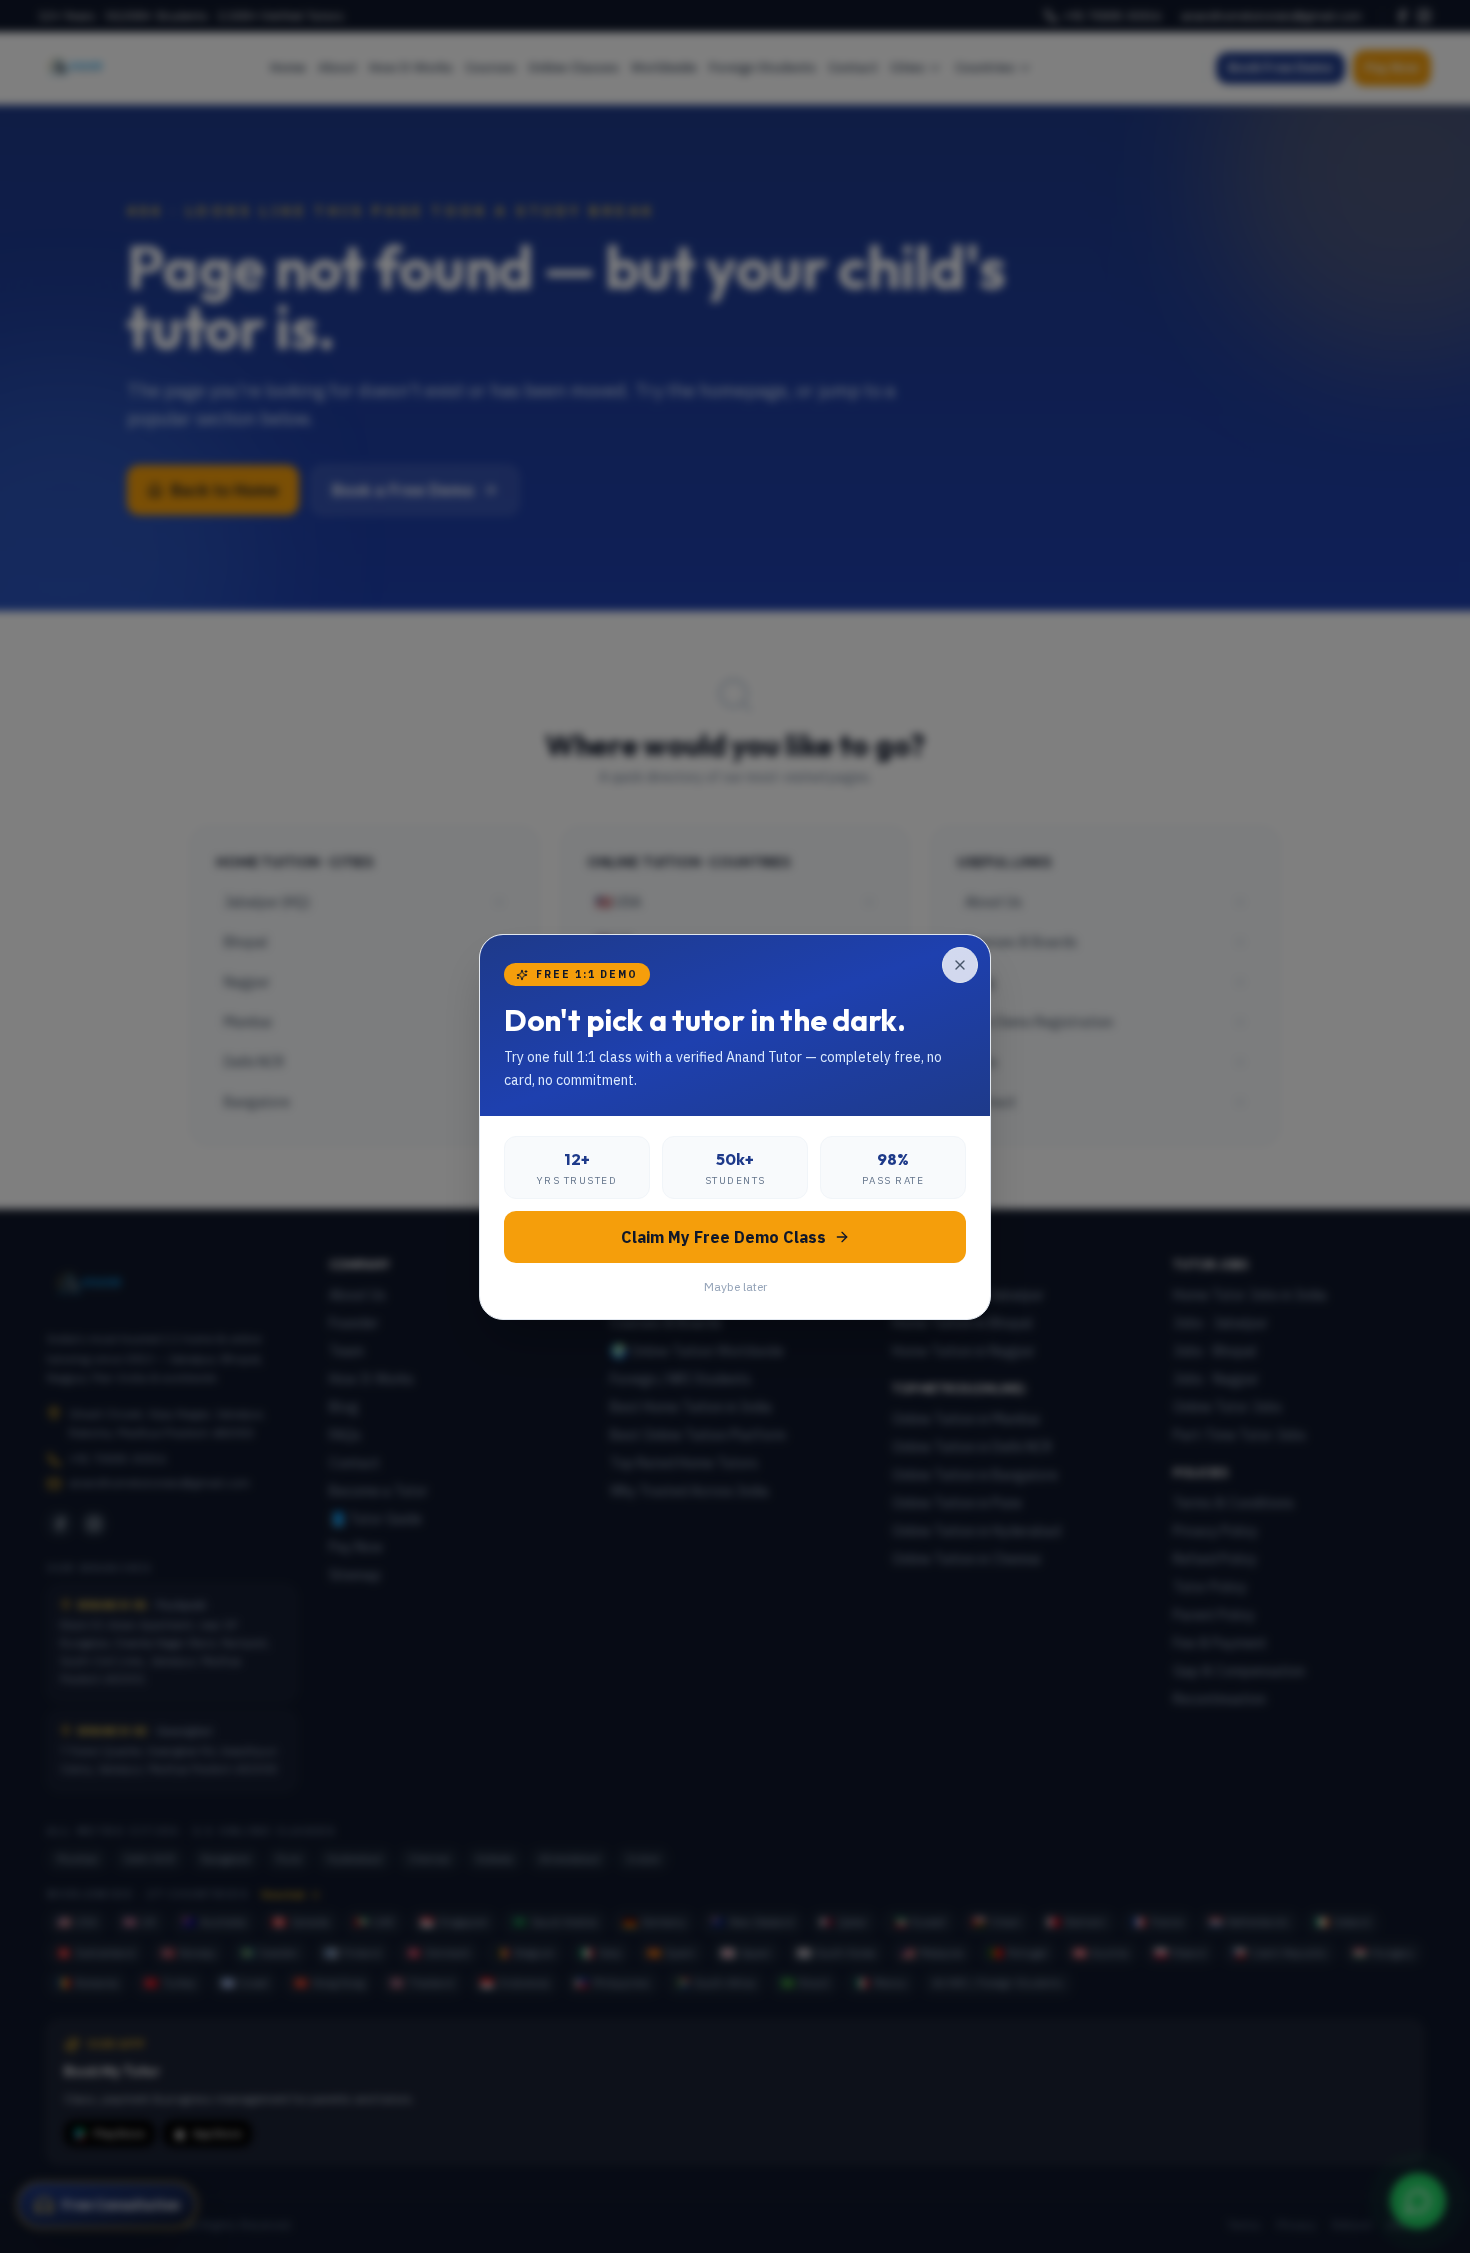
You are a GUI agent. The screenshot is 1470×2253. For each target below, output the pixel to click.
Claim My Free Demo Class (723, 1237)
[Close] (960, 965)
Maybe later (735, 1286)
